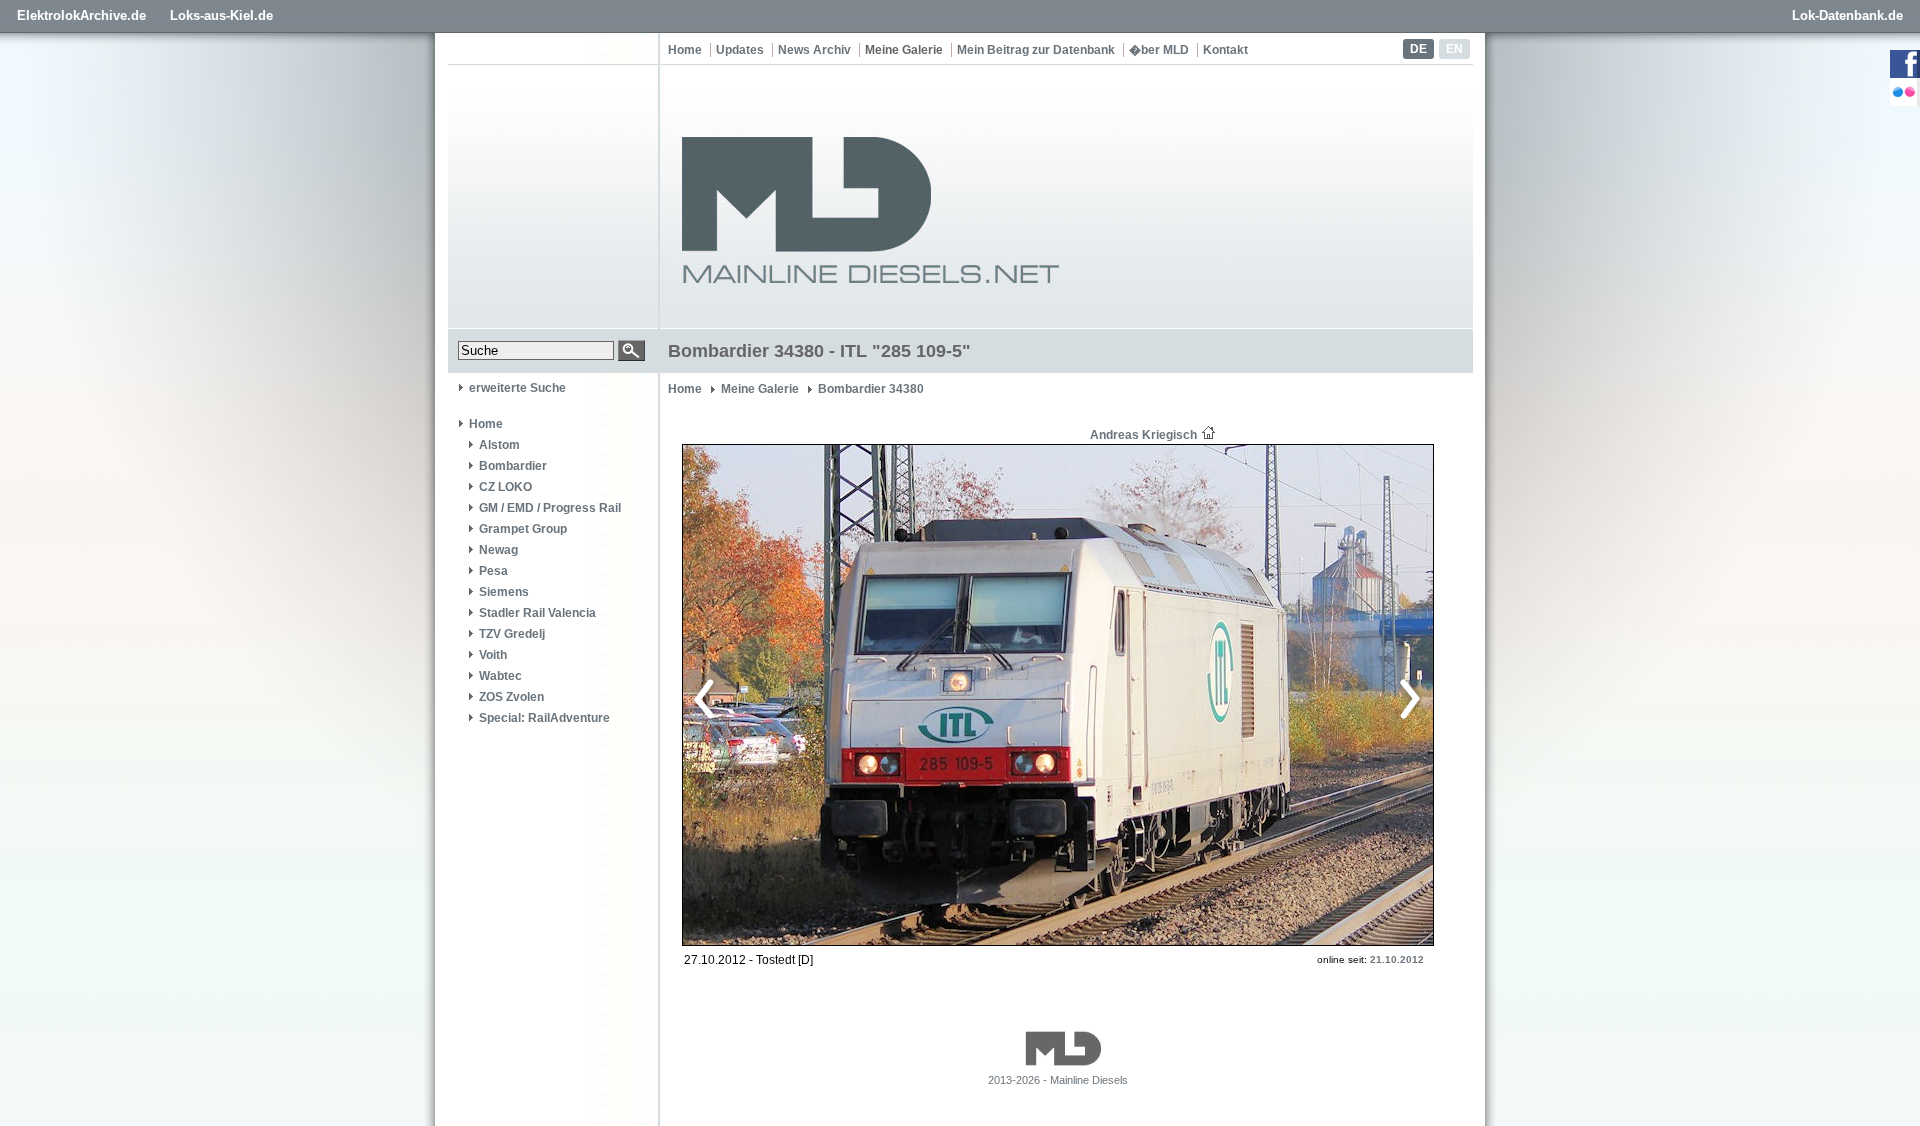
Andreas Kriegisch (1143, 435)
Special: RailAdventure (544, 718)
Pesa (493, 571)
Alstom (499, 445)
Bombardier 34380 (871, 389)
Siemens (504, 592)
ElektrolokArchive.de (81, 15)
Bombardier (513, 466)
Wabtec (500, 676)
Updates (740, 50)
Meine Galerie (904, 50)
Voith (493, 655)
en (1454, 49)
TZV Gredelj (512, 634)
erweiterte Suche (517, 388)
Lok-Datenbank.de (1847, 15)
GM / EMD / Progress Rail (550, 508)
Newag (498, 550)
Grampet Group (523, 529)
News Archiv (814, 50)
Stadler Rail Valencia (537, 613)
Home (685, 50)
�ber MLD (1159, 50)
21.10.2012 (1397, 959)
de (1418, 49)
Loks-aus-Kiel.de (221, 15)
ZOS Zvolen (511, 697)
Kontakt (1225, 50)
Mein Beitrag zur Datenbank (1036, 50)
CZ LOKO (505, 487)
